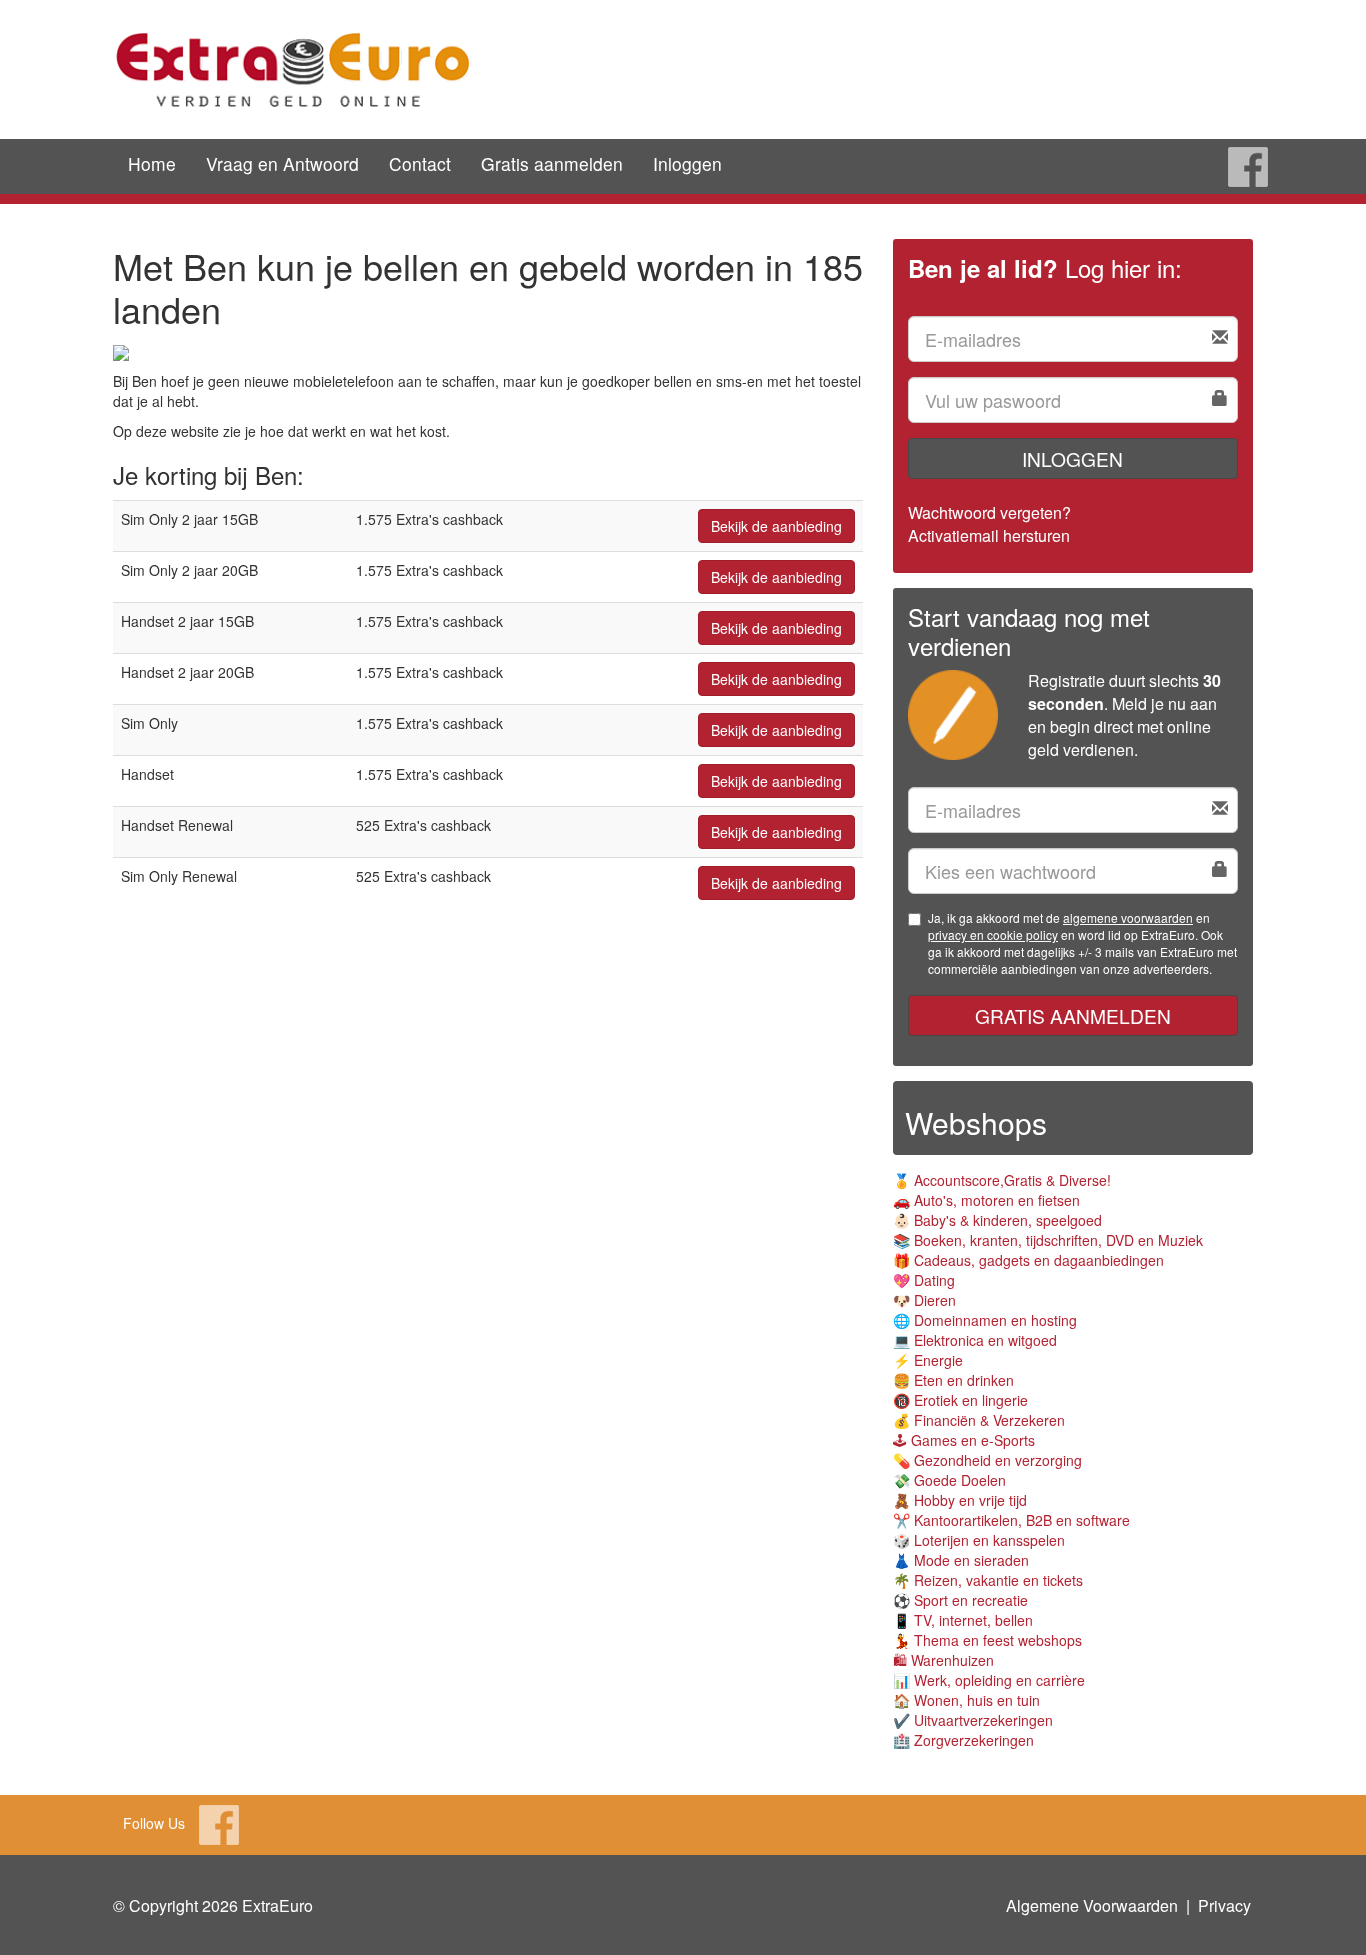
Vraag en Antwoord (282, 163)
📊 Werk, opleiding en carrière (989, 1680)
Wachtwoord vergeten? (989, 512)
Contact (420, 163)
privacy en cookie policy (993, 934)
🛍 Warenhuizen (943, 1660)
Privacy (1224, 1905)
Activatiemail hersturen (989, 535)
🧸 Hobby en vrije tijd (960, 1500)
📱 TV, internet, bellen (963, 1620)
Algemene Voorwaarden (1092, 1905)
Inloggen (687, 163)
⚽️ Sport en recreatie (960, 1600)
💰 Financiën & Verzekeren (979, 1420)
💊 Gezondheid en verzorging (987, 1460)
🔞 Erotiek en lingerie (960, 1400)
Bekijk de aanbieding (776, 526)
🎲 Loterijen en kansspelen (979, 1540)
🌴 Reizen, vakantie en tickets (988, 1580)
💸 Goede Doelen (949, 1480)
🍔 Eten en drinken (953, 1380)
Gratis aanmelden (552, 163)
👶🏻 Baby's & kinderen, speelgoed (997, 1220)
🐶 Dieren (924, 1300)
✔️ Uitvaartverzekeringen (973, 1720)
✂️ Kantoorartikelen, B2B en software (1011, 1520)
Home (152, 163)
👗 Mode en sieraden (961, 1560)
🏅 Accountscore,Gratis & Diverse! (1002, 1180)
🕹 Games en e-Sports (964, 1440)
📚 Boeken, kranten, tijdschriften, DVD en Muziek (1048, 1240)
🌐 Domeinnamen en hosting (985, 1320)
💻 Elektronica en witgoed (975, 1340)
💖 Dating (924, 1280)
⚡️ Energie (928, 1360)
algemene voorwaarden (1128, 917)
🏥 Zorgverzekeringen (963, 1740)
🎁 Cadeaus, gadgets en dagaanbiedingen (1028, 1260)
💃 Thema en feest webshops (987, 1640)
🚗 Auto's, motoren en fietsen (986, 1200)
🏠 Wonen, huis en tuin (966, 1700)
